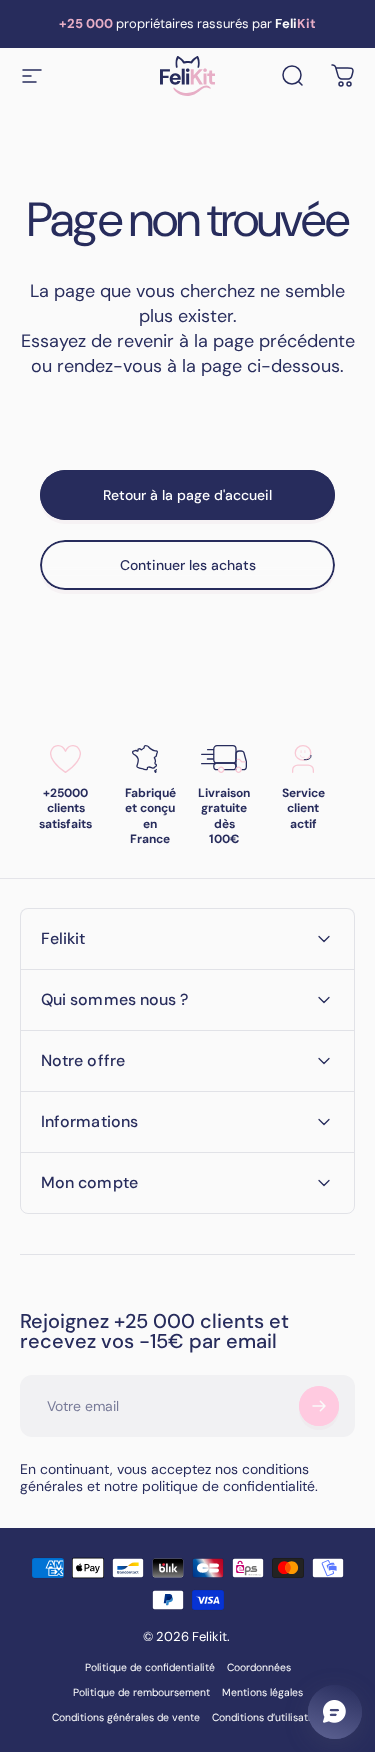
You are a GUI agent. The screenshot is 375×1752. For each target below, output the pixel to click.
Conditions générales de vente (126, 1717)
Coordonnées (259, 1667)
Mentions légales (262, 1692)
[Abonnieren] (319, 1406)
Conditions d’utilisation (267, 1717)
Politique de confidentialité (150, 1667)
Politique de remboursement (141, 1692)
